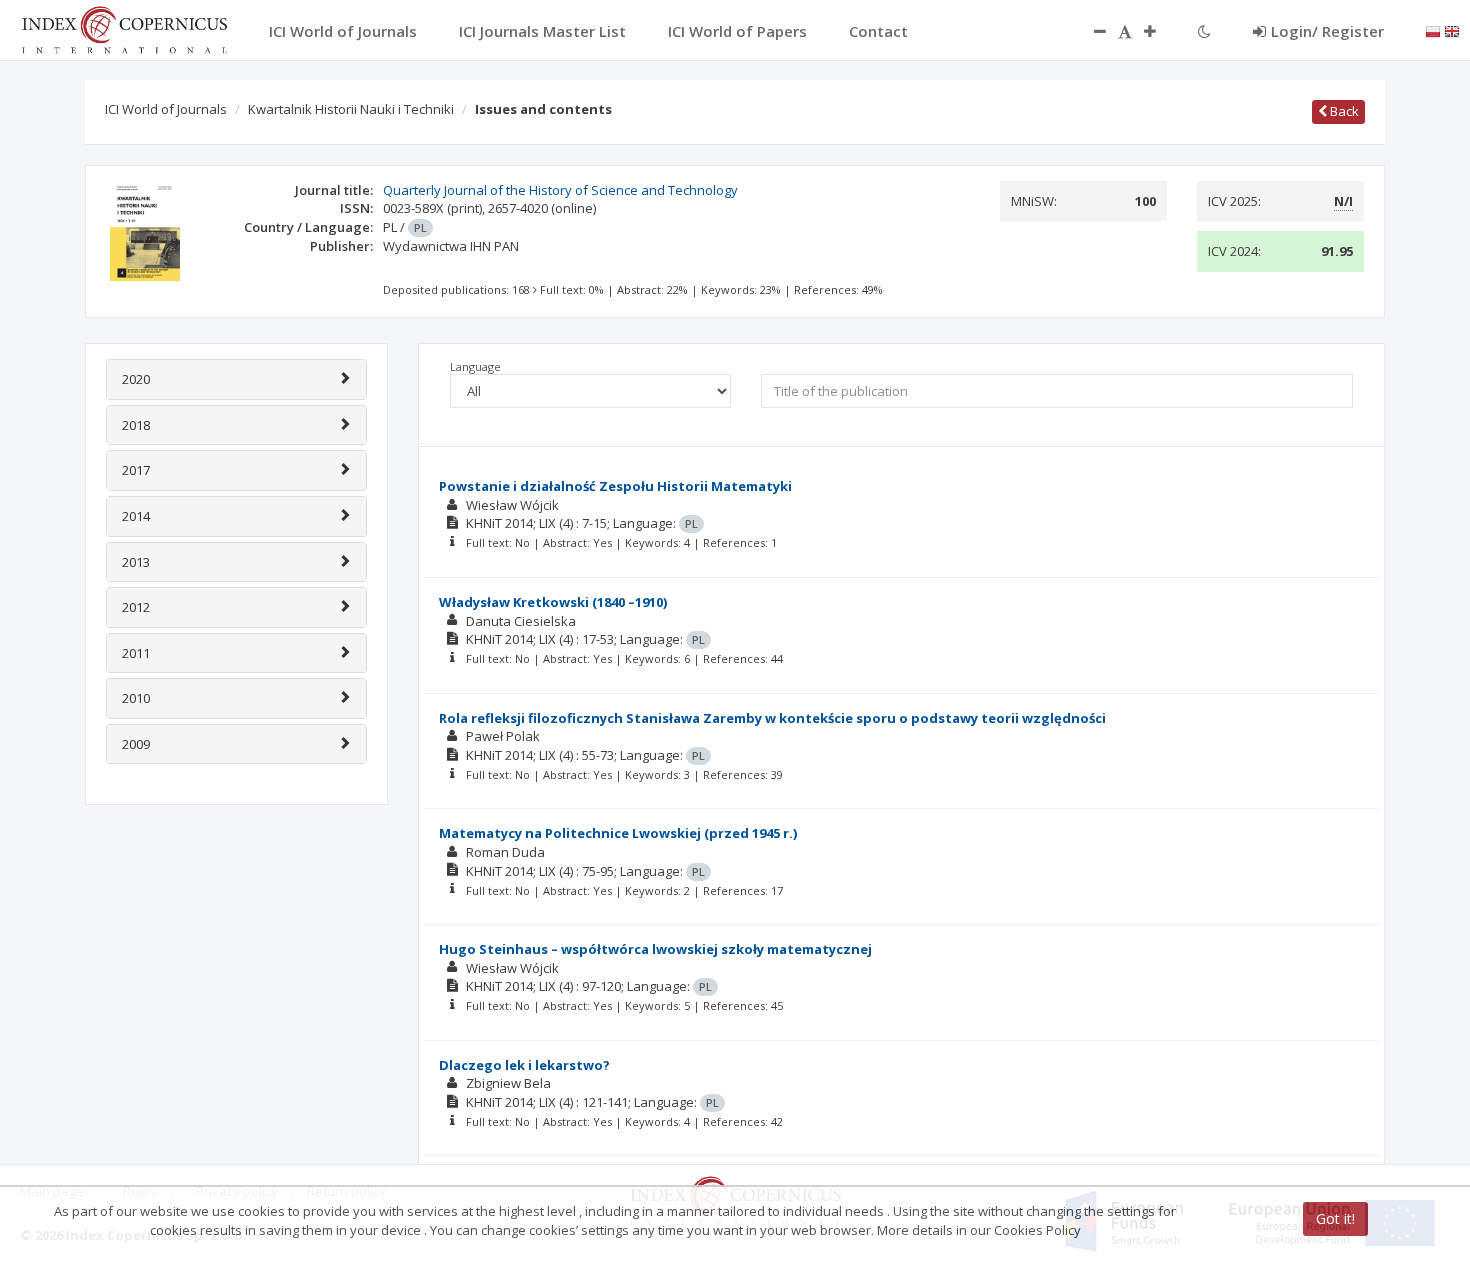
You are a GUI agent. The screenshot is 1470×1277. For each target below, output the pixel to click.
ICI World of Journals (166, 109)
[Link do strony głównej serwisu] (124, 28)
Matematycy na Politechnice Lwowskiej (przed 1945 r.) (618, 833)
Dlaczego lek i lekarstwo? (524, 1065)
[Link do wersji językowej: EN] (1452, 30)
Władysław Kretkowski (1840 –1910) (553, 602)
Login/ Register (1327, 31)
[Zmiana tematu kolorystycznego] (1204, 31)
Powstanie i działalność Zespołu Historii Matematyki (615, 486)
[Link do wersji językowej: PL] (1433, 30)
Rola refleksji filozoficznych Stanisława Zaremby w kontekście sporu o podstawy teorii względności (772, 718)
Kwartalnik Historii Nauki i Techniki (351, 109)
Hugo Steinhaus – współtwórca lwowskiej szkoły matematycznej (655, 949)
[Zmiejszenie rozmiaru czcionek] (1090, 31)
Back (1343, 111)
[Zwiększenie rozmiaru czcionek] (1160, 31)
